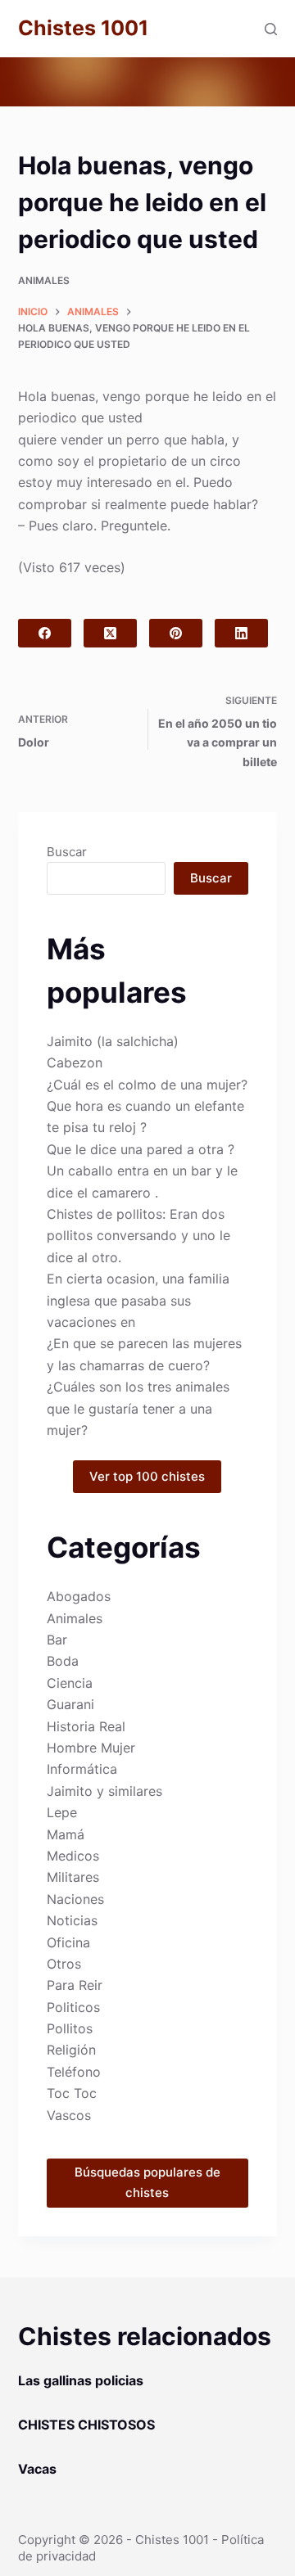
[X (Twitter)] (110, 633)
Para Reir (75, 1985)
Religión (71, 2050)
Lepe (62, 1812)
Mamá (66, 1834)
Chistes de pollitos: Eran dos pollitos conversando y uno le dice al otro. (138, 1236)
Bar (57, 1640)
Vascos (69, 2115)
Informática (82, 1769)
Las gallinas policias (81, 2380)
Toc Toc (72, 2093)
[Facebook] (45, 633)
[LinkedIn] (241, 633)
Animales (44, 280)
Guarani (70, 1704)
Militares (73, 1877)
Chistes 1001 (83, 28)
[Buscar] (271, 29)
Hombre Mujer (91, 1748)
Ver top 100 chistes (147, 1476)
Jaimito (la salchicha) (113, 1041)
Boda (63, 1661)
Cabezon (75, 1062)
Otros (64, 1964)
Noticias (72, 1920)
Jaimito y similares (104, 1791)
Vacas (37, 2469)
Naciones (75, 1899)
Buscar (67, 852)
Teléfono (74, 2072)
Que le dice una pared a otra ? (141, 1149)
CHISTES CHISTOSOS (86, 2425)
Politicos (73, 2007)
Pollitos (70, 2028)
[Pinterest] (176, 633)
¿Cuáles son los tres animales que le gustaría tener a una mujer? (138, 1408)
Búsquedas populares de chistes (147, 2182)
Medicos (73, 1856)
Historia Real (86, 1726)
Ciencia (70, 1683)
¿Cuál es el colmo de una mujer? (147, 1085)
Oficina (68, 1942)
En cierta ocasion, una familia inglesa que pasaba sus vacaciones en (138, 1300)
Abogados (79, 1596)
